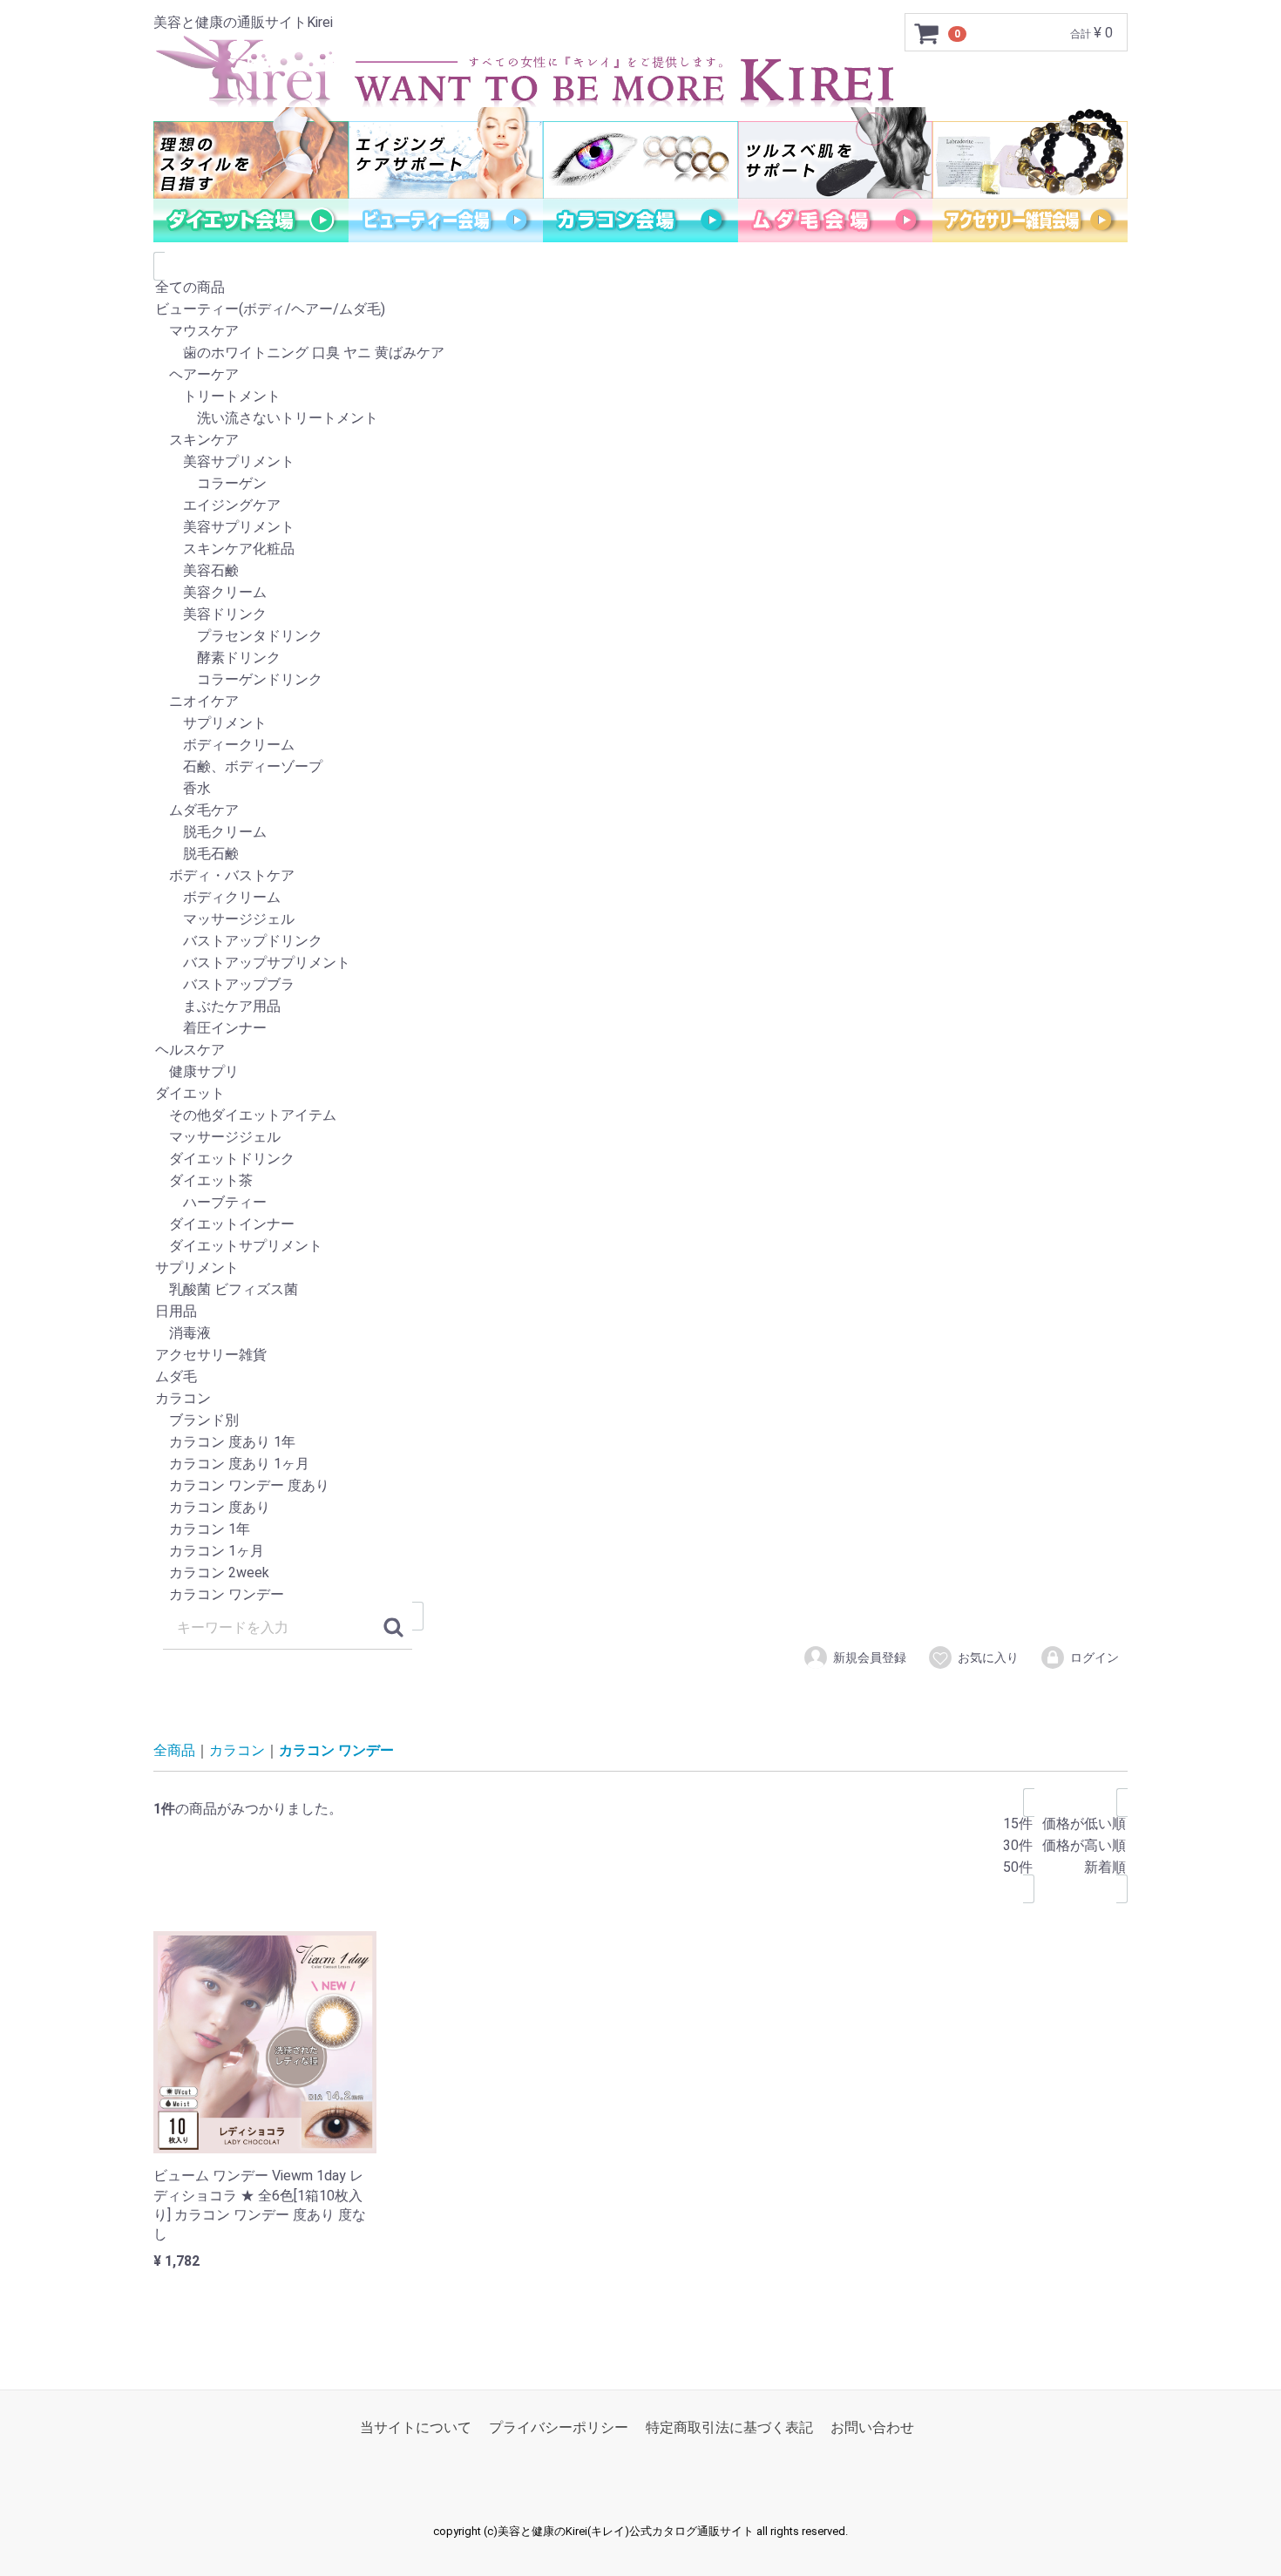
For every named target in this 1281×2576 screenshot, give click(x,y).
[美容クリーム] (640, 593)
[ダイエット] (640, 1094)
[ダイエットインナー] (640, 1225)
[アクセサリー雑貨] (640, 1356)
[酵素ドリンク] (640, 658)
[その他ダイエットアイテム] (640, 1116)
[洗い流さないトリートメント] (640, 419)
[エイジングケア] (640, 506)
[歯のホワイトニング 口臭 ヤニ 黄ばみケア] (640, 353)
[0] (927, 33)
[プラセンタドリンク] (640, 637)
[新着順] (1084, 1868)
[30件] (1018, 1846)
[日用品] (640, 1312)
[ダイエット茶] (640, 1181)
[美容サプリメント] (640, 462)
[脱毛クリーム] (640, 833)
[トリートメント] (640, 397)
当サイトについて (416, 2427)
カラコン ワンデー (336, 1750)
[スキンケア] (640, 441)
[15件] (1018, 1824)
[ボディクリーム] (640, 898)
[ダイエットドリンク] (640, 1159)
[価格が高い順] (1084, 1846)
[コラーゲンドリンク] (640, 680)
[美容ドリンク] (640, 615)
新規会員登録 (870, 1657)
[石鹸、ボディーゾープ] (640, 767)
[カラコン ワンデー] (640, 1595)
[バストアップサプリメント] (640, 963)
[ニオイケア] (640, 702)
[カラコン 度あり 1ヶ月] (640, 1464)
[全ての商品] (640, 288)
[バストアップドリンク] (640, 942)
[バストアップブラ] (640, 985)
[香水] (640, 789)
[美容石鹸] (640, 571)
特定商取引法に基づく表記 (729, 2427)
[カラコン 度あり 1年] (640, 1443)
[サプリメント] (640, 724)
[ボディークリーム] (640, 746)
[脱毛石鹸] (640, 854)
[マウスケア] (640, 332)
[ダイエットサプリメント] (640, 1247)
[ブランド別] (640, 1421)
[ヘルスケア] (640, 1051)
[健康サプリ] (640, 1072)
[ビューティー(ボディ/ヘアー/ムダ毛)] (640, 310)
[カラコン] (640, 1399)
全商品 (174, 1750)
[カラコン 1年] (640, 1530)
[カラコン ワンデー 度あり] (640, 1486)
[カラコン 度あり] (640, 1508)
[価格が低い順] (1084, 1824)
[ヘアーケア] (640, 375)
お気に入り (988, 1657)
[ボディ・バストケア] (640, 876)
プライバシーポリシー (559, 2427)
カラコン (237, 1750)
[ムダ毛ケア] (640, 811)
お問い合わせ (872, 2427)
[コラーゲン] (640, 484)
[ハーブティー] (640, 1203)
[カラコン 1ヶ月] (640, 1552)
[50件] (1018, 1868)
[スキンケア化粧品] (640, 549)
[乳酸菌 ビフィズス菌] (640, 1290)
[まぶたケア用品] (640, 1007)
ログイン (1095, 1657)
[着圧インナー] (640, 1029)
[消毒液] (640, 1334)
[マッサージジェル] (640, 920)
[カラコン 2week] (640, 1573)
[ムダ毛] (640, 1377)
